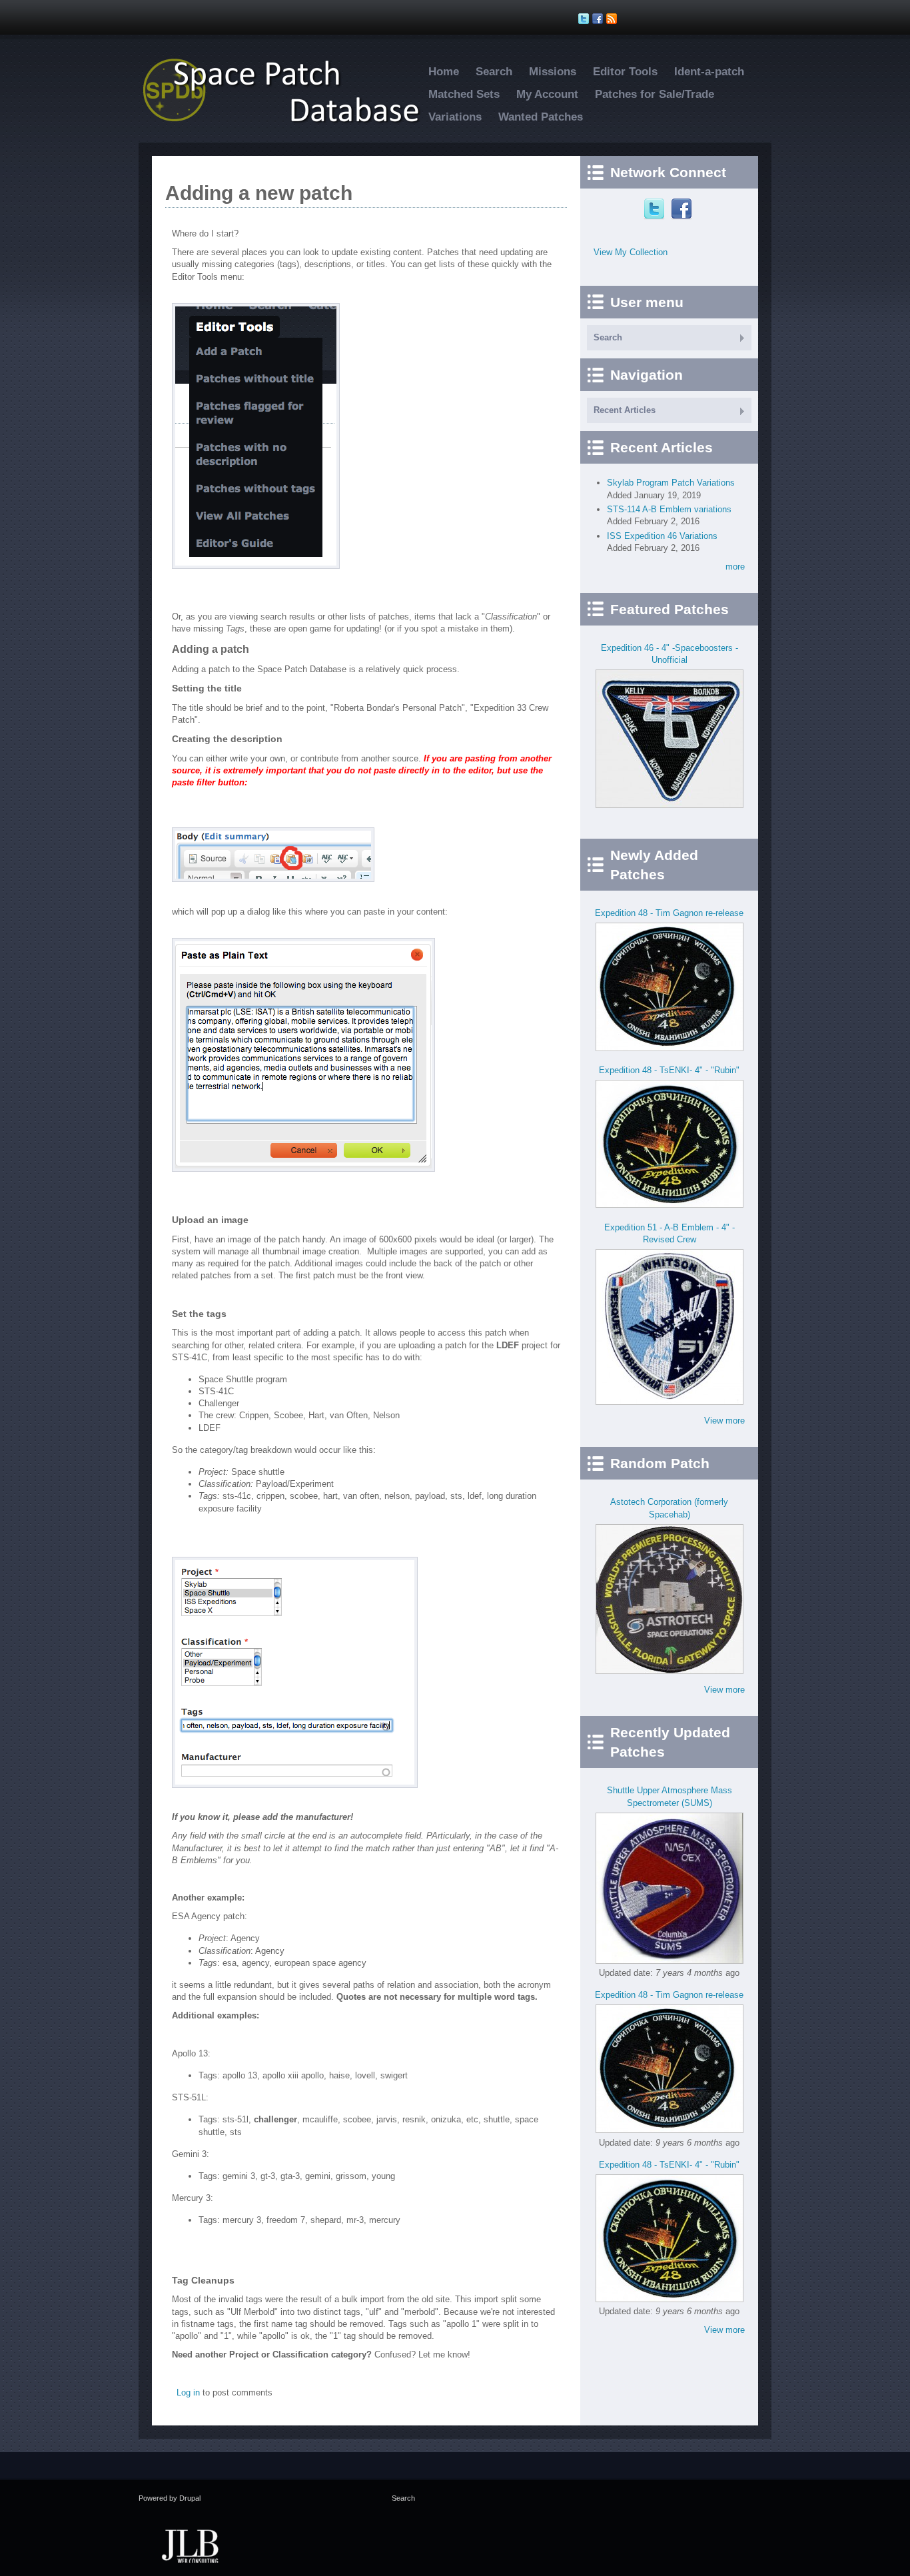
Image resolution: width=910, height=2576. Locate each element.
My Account (547, 94)
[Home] (288, 122)
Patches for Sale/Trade (655, 94)
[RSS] (613, 19)
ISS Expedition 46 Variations (662, 536)
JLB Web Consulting (190, 2545)
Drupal (190, 2498)
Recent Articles (625, 410)
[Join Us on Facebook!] (599, 19)
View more (724, 1421)
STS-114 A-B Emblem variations (669, 509)
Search (494, 72)
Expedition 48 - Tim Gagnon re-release (669, 913)
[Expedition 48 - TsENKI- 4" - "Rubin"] (670, 1205)
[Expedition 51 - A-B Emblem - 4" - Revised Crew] (670, 1402)
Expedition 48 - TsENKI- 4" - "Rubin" (669, 1070)
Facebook (683, 209)
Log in (188, 2392)
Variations (455, 117)
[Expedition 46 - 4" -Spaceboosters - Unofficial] (670, 805)
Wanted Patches (541, 117)
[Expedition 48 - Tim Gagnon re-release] (670, 1048)
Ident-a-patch (709, 72)
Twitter (656, 209)
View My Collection (631, 252)
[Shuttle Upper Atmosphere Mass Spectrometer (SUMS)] (670, 1961)
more (735, 567)
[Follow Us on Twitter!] (585, 19)
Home (444, 72)
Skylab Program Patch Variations (671, 483)
